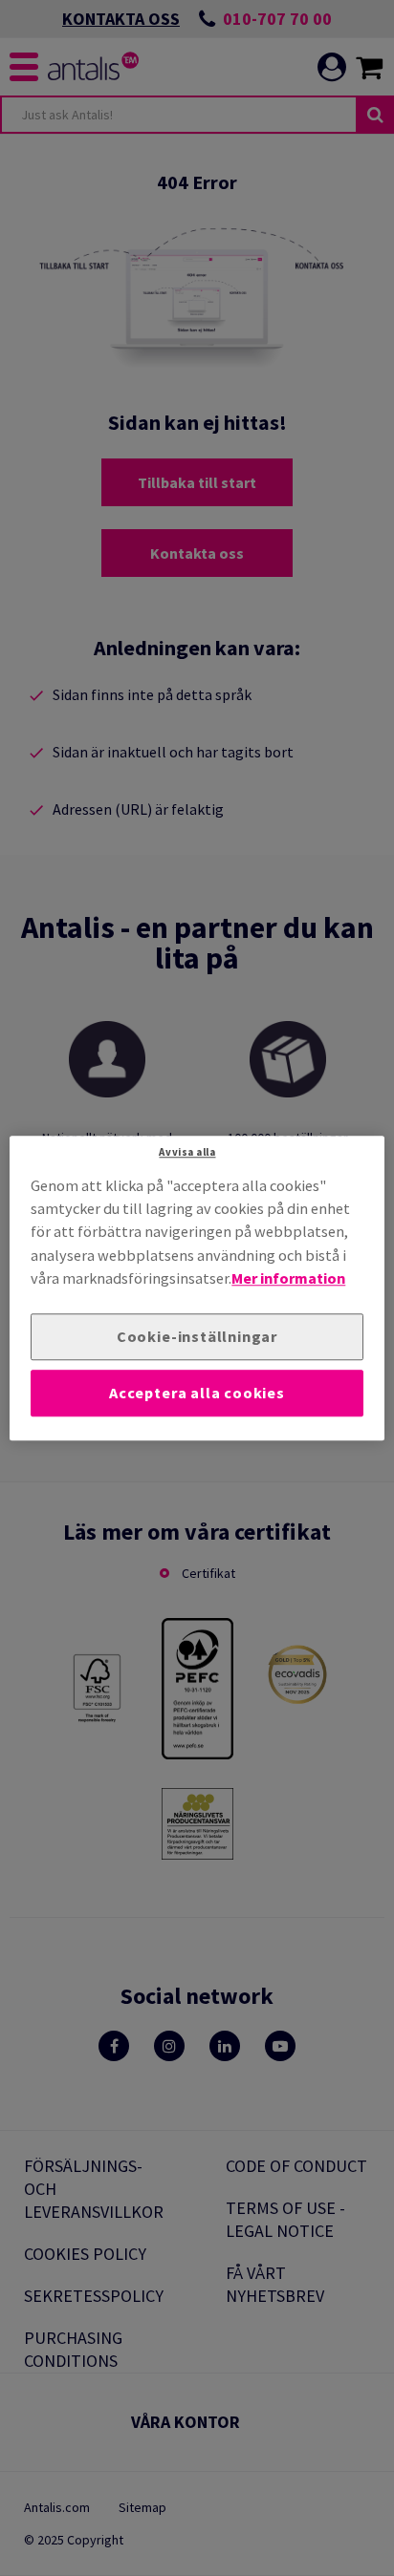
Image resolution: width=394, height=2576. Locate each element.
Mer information (288, 1278)
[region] (197, 1288)
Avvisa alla (187, 1152)
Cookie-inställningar (197, 1337)
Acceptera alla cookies (197, 1393)
